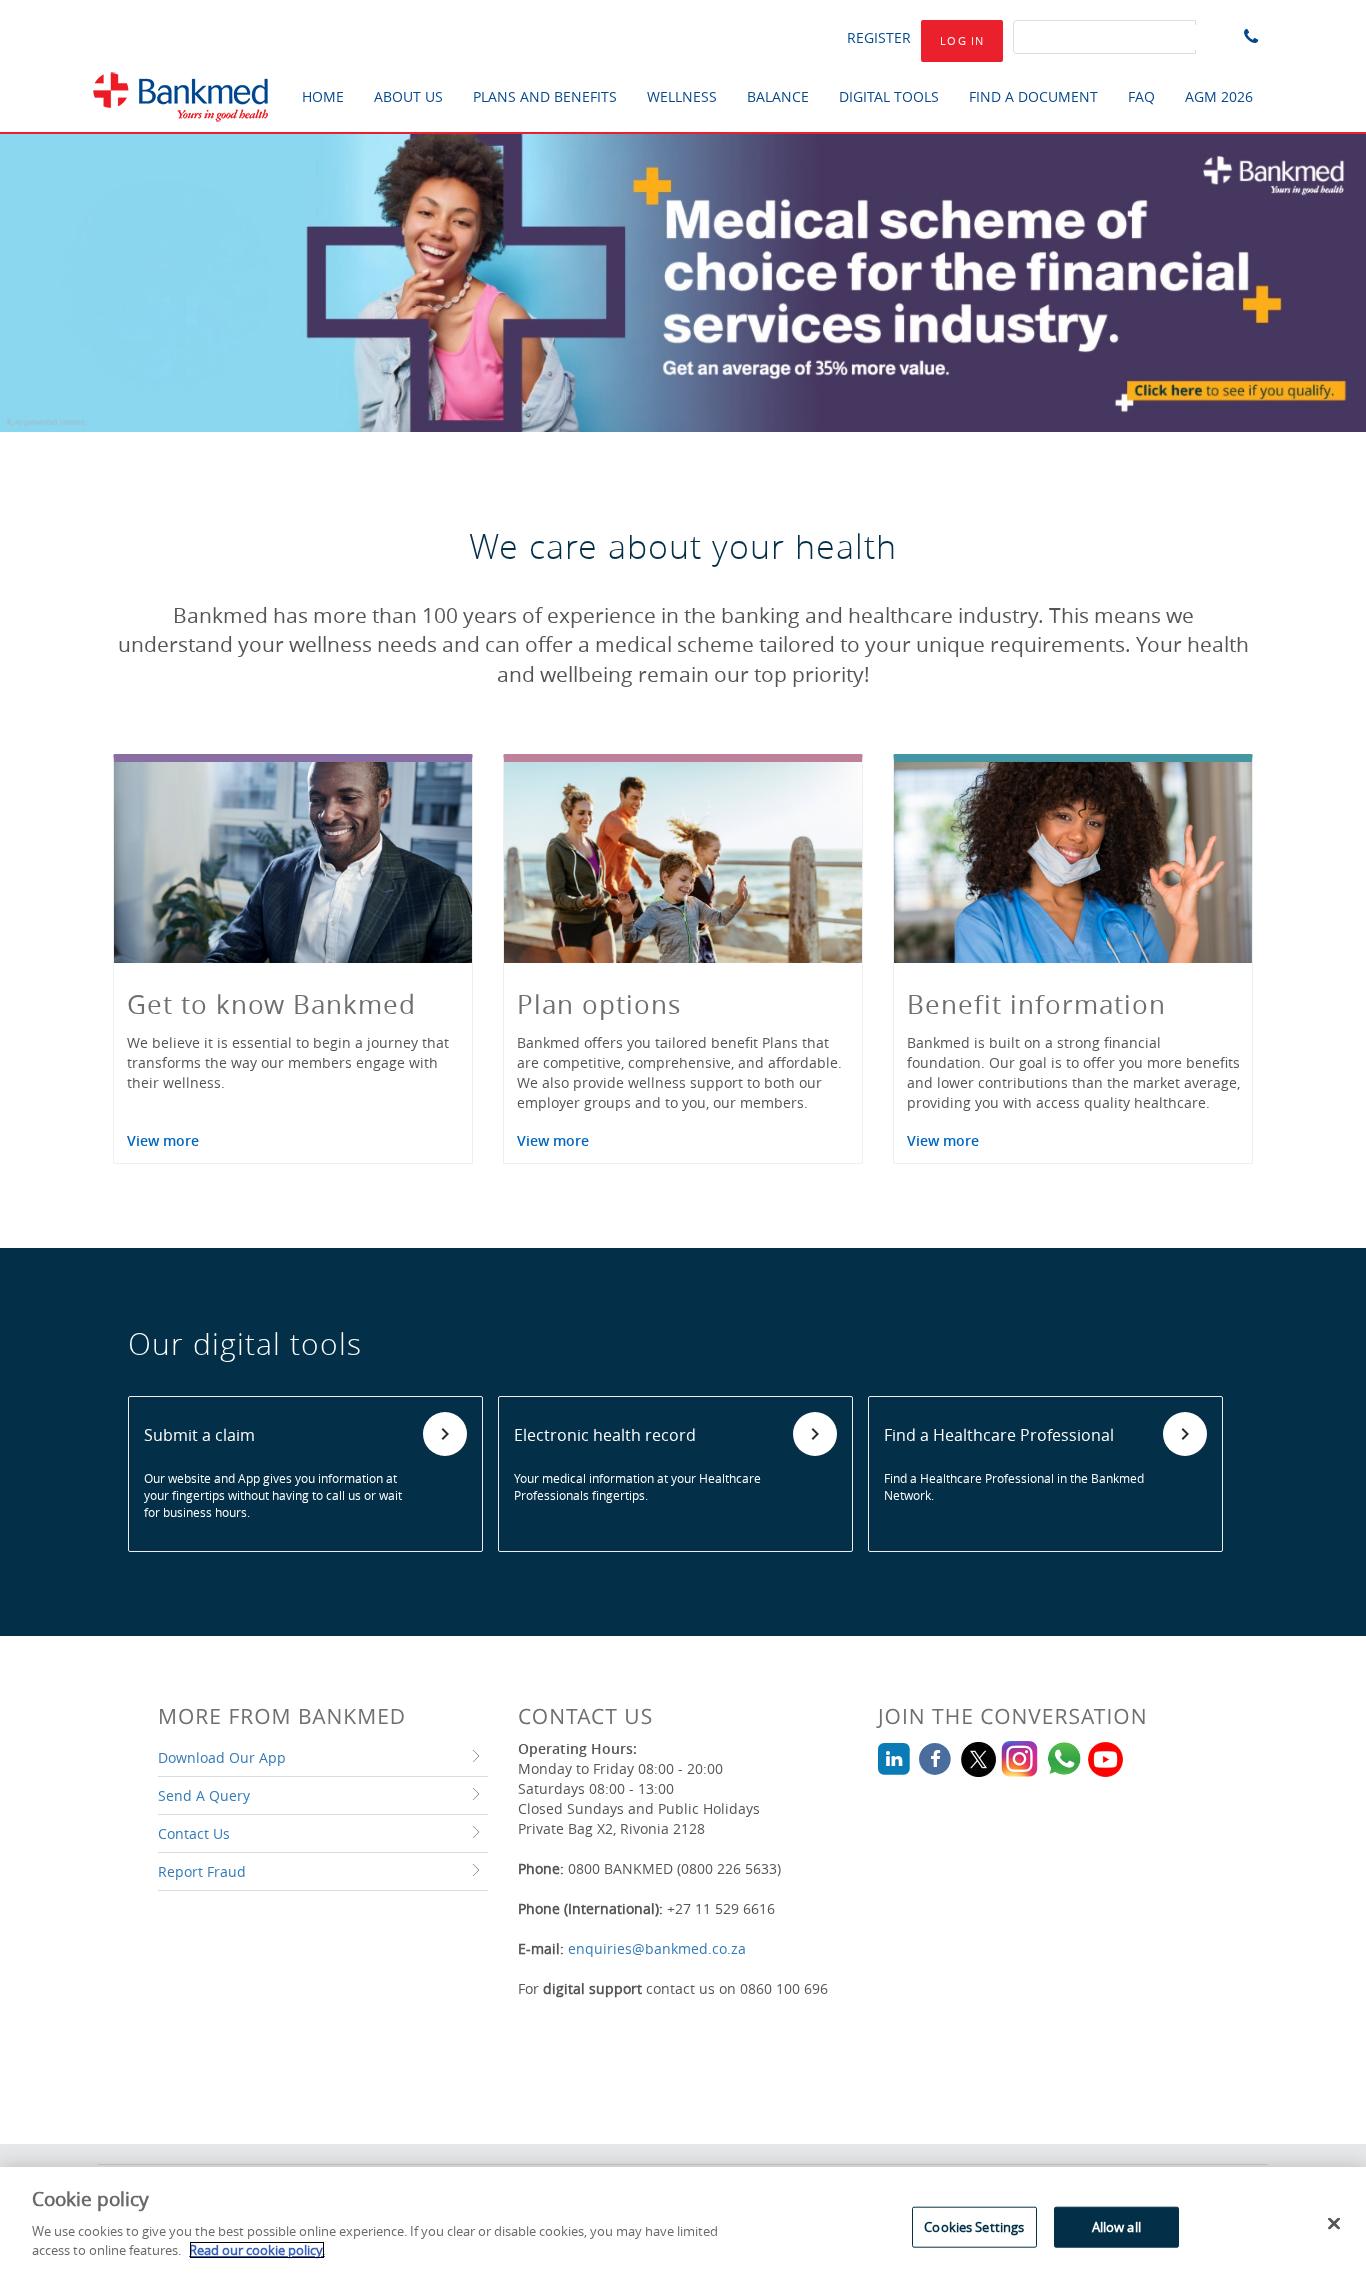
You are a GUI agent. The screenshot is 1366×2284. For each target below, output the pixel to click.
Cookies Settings (974, 2226)
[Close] (1334, 2223)
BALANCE (778, 96)
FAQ (1141, 96)
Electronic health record (605, 1435)
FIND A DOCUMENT (1033, 96)
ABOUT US (408, 96)
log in (962, 40)
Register (879, 37)
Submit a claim (199, 1435)
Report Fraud (202, 1871)
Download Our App (222, 1757)
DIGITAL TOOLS (889, 96)
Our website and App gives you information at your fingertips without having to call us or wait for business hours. (273, 1495)
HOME (323, 96)
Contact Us (194, 1833)
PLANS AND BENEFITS (545, 96)
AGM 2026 (1219, 96)
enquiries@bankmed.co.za (657, 1948)
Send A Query (204, 1795)
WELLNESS (682, 96)
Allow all (1116, 2226)
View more (163, 1140)
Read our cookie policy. (257, 2250)
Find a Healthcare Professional (999, 1435)
